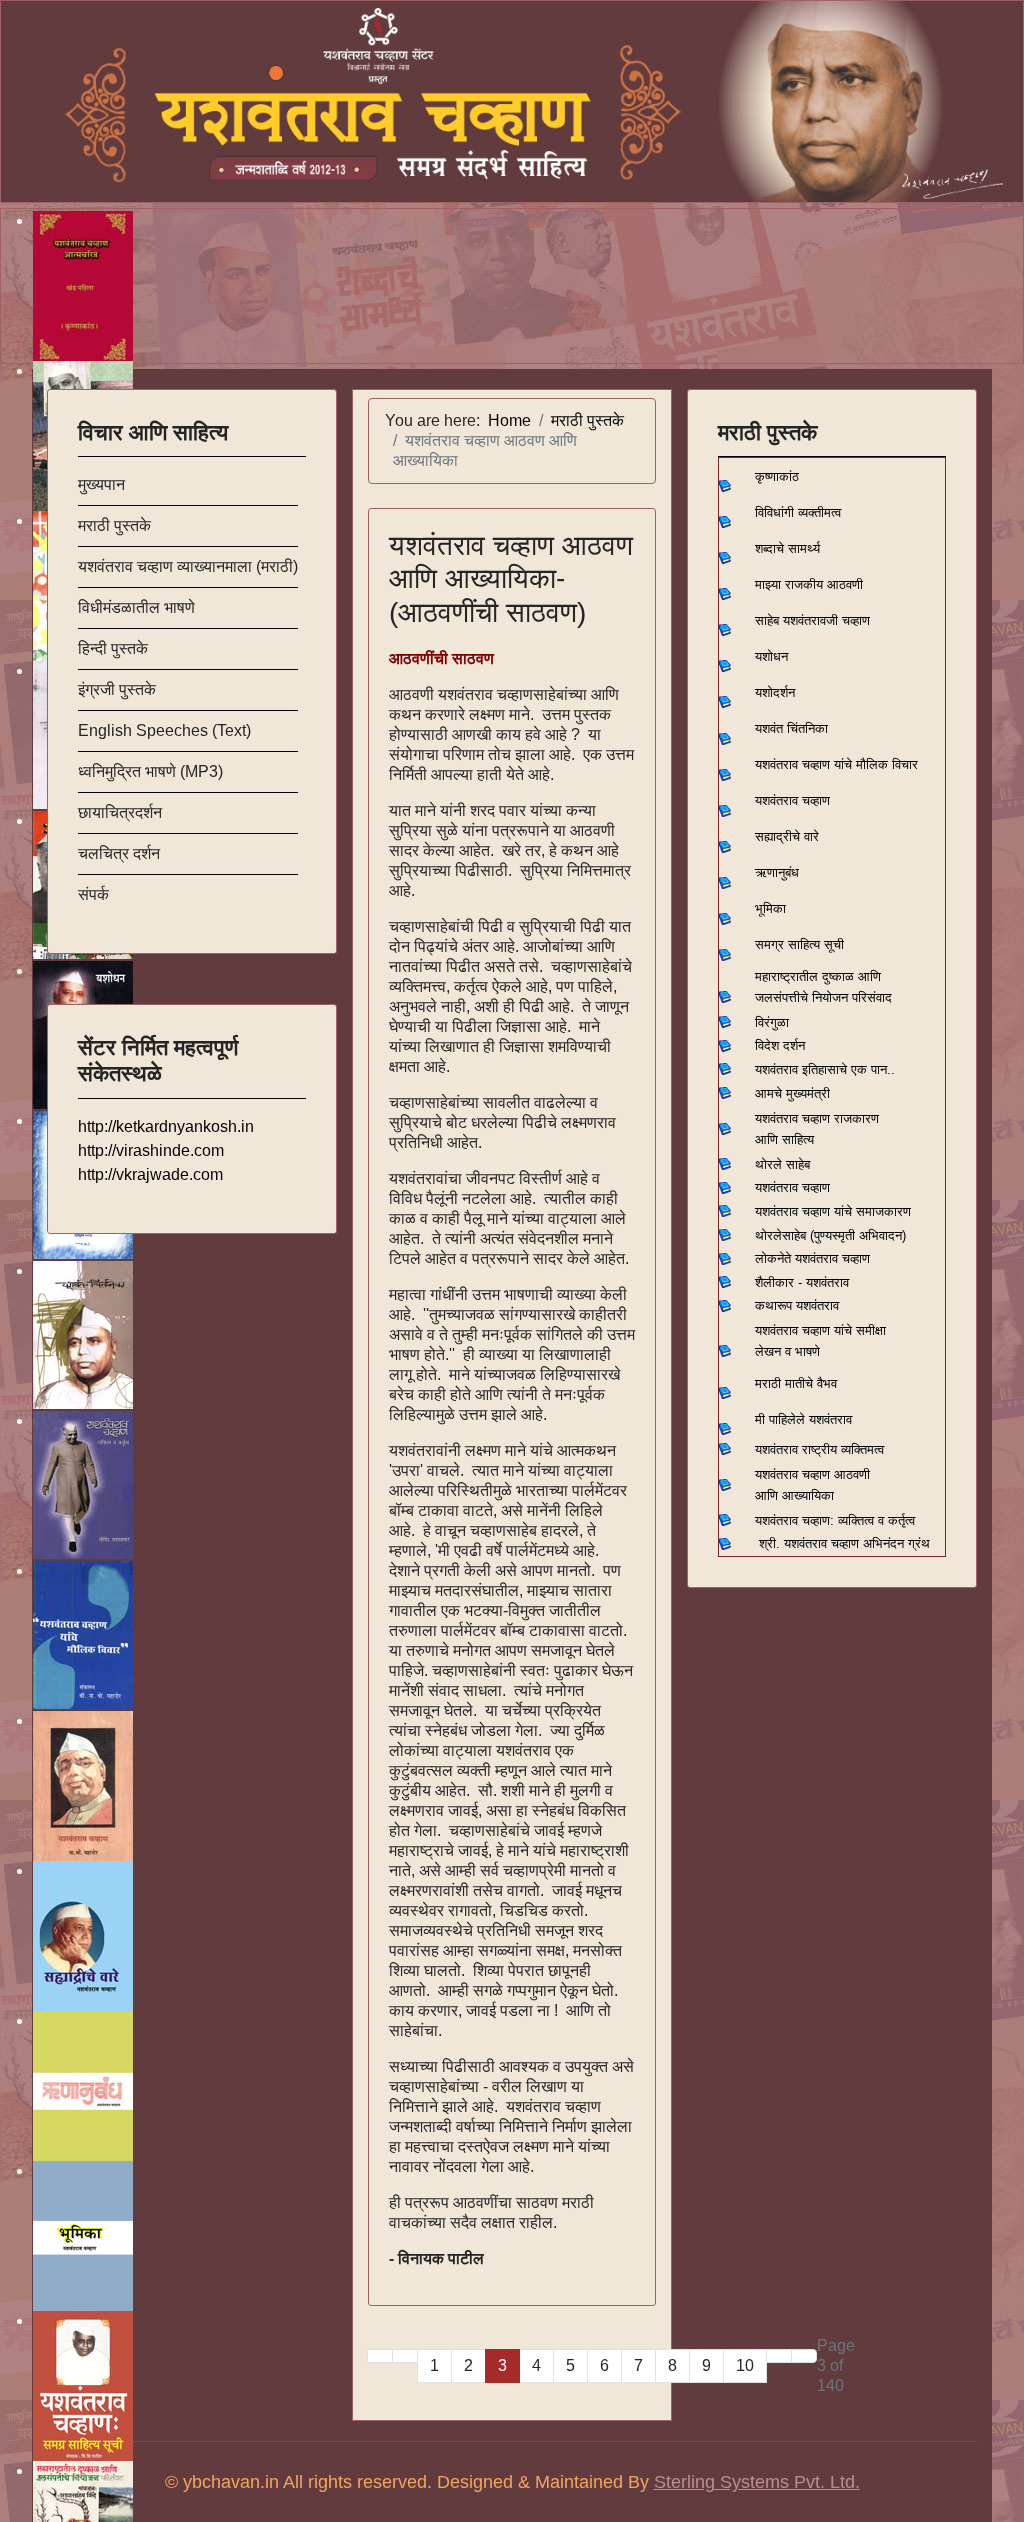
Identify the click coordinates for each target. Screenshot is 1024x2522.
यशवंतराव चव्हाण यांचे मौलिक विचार (836, 764)
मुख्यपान (101, 484)
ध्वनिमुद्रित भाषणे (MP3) (150, 771)
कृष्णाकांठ (777, 476)
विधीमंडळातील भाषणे (136, 607)
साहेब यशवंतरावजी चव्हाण (812, 620)
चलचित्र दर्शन (119, 853)
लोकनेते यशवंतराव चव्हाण (812, 1258)
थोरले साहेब (782, 1164)
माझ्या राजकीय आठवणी (809, 584)
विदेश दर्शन (780, 1045)
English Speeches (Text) (164, 730)
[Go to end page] (804, 2356)
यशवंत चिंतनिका (791, 728)
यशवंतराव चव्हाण (792, 800)
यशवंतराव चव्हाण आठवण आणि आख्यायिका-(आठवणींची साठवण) (511, 579)
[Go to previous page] (405, 2356)
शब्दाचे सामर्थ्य (787, 548)
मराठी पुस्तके (114, 525)
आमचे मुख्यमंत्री (792, 1093)
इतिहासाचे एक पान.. (848, 1069)
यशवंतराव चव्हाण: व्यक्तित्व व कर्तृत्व (835, 1520)
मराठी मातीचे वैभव (796, 1383)
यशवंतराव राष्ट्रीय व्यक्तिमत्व (819, 1449)
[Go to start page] (380, 2356)
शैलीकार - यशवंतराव (802, 1282)
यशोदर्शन (775, 692)
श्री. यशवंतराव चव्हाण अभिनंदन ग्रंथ (844, 1543)
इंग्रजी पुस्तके (117, 689)
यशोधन (771, 656)
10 (745, 2365)
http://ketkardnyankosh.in (166, 1126)
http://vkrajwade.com (150, 1174)
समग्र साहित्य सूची (799, 944)
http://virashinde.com (151, 1150)
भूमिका (770, 908)
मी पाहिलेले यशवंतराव (803, 1419)
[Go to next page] (779, 2356)
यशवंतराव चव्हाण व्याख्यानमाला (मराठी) (188, 566)
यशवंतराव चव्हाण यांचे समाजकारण (833, 1211)
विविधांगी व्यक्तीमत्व (798, 512)
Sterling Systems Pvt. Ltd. (757, 2482)
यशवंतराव (776, 1069)
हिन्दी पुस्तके (113, 648)
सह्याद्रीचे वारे (787, 836)
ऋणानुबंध (777, 872)
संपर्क (93, 894)
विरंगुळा (772, 1022)
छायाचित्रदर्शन (120, 812)
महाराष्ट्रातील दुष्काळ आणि (818, 976)
